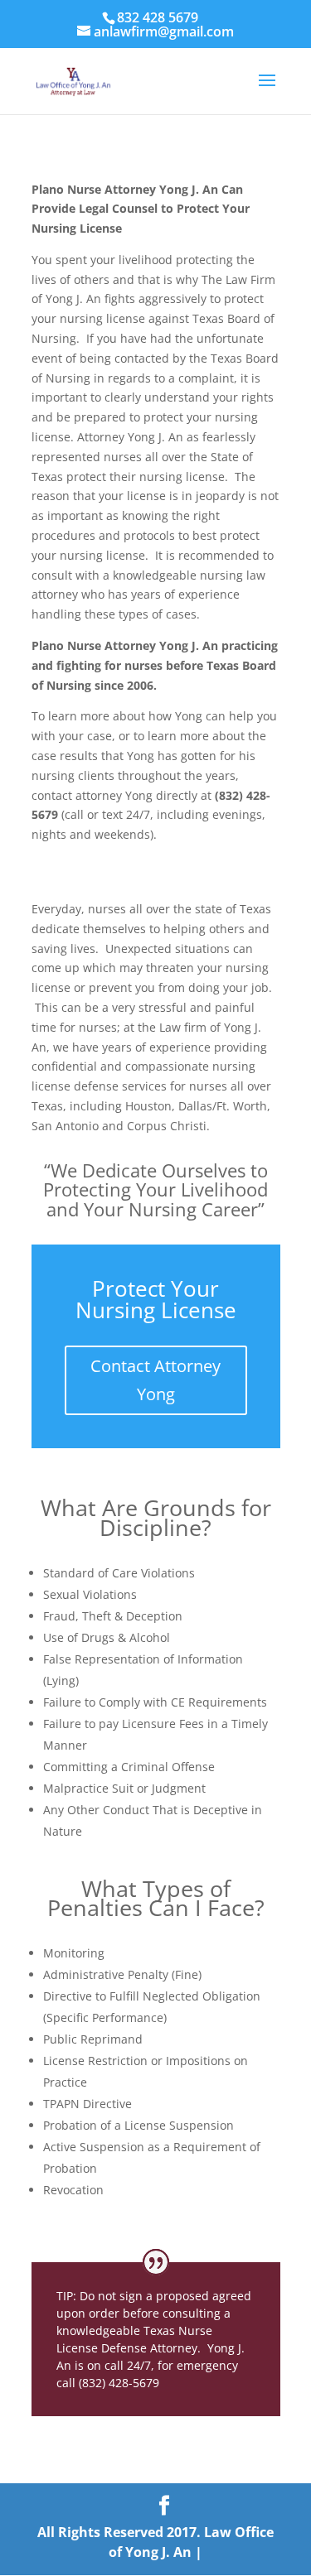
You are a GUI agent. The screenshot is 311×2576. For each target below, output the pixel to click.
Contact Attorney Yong (155, 1380)
